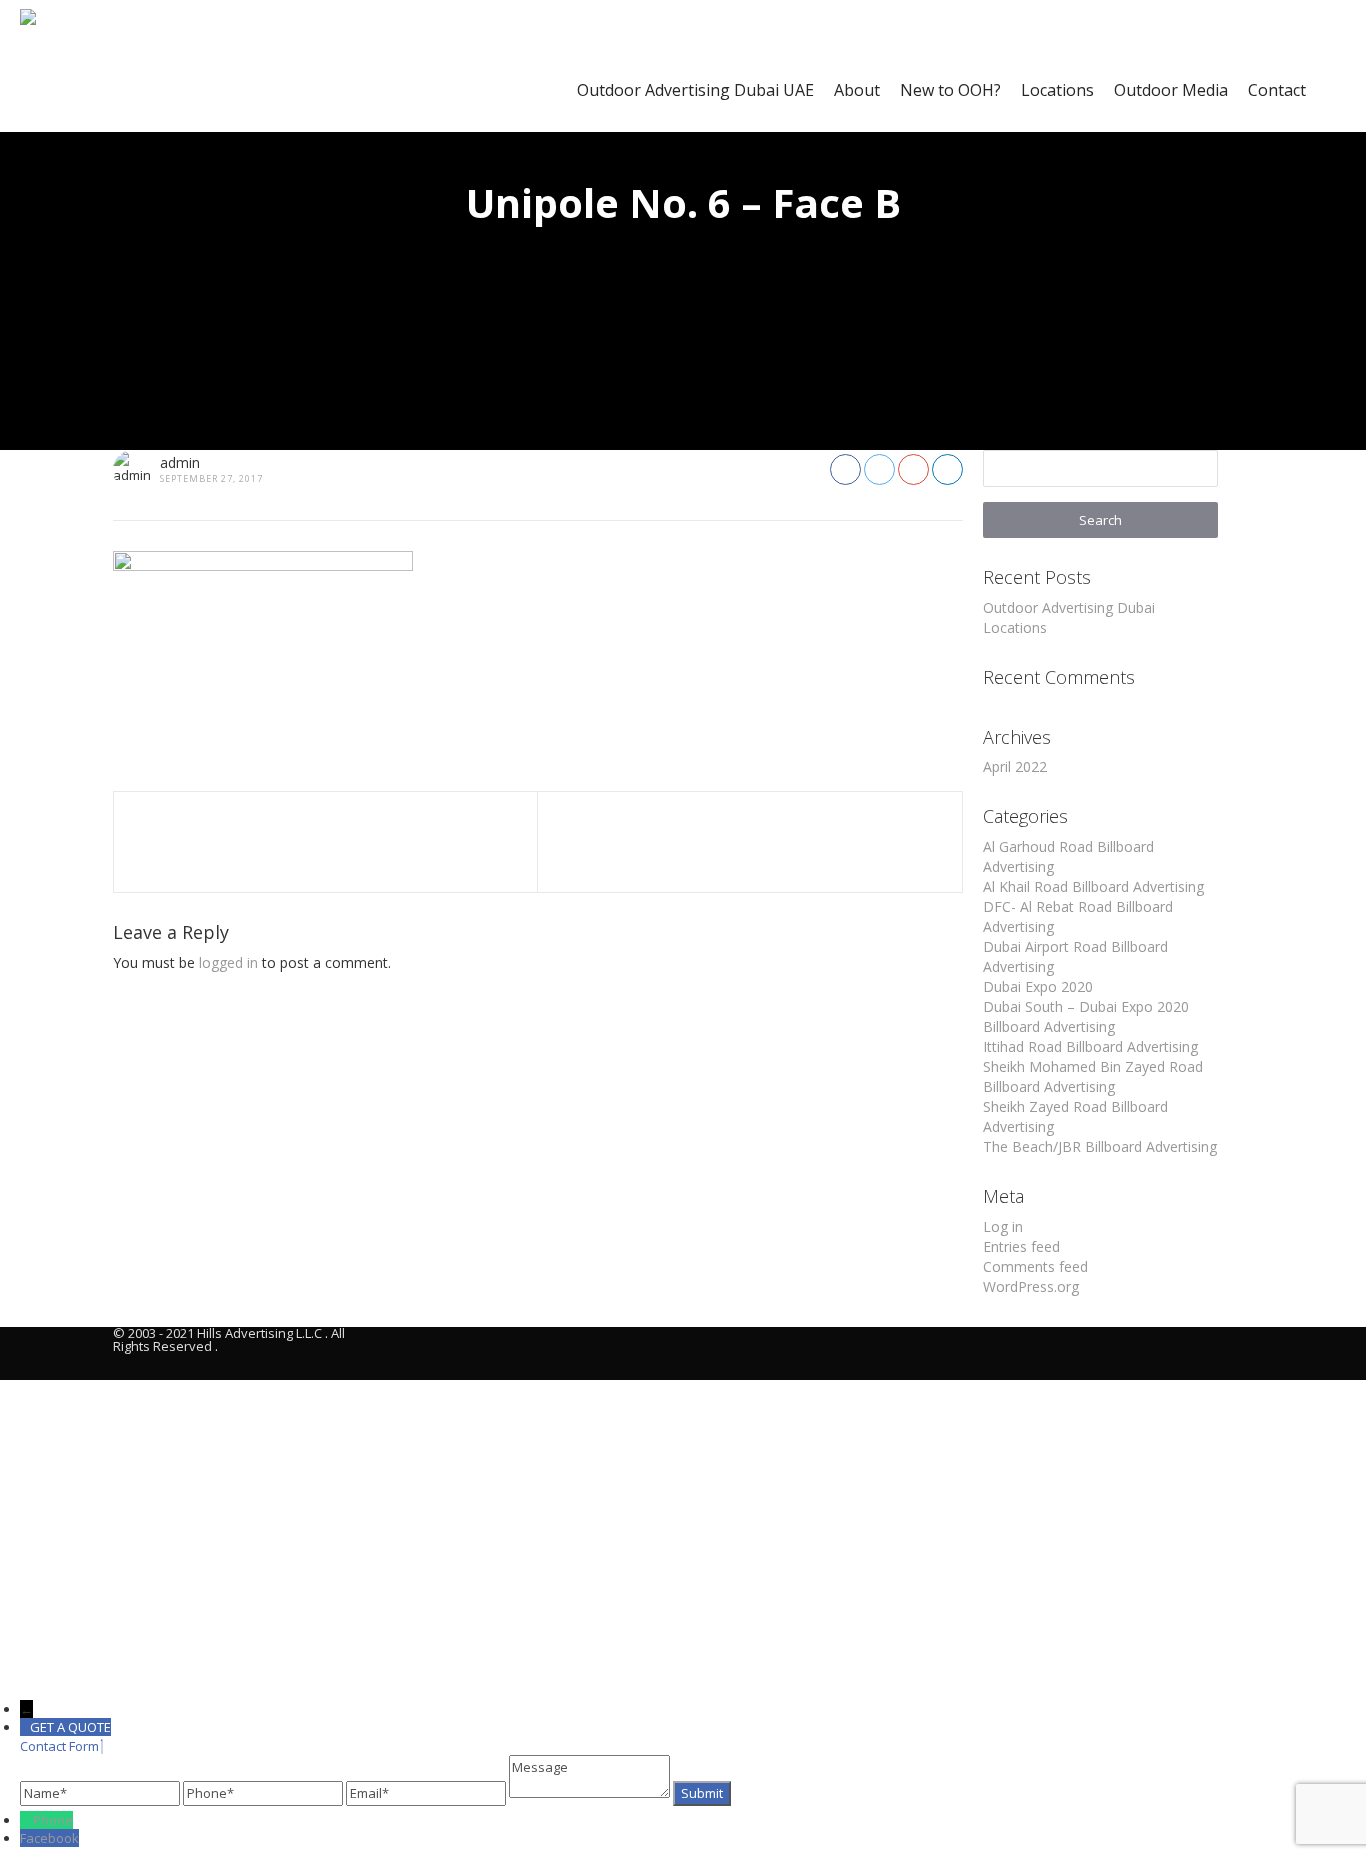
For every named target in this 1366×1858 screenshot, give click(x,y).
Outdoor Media (1171, 90)
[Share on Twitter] (879, 469)
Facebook (49, 1838)
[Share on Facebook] (845, 469)
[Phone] (26, 1820)
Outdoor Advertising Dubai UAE (695, 90)
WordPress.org (1031, 1286)
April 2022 (1015, 766)
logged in (228, 962)
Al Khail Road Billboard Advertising (1093, 886)
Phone (53, 1820)
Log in (1003, 1226)
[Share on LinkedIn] (947, 469)
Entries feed (1021, 1246)
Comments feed (1035, 1266)
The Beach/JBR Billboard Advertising (1100, 1146)
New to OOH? (950, 90)
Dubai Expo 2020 (1038, 986)
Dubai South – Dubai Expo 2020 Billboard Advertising (1086, 1016)
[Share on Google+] (913, 469)
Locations (1057, 90)
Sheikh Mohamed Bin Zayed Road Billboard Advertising (1093, 1076)
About (857, 90)
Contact (1277, 90)
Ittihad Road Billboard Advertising (1090, 1046)
